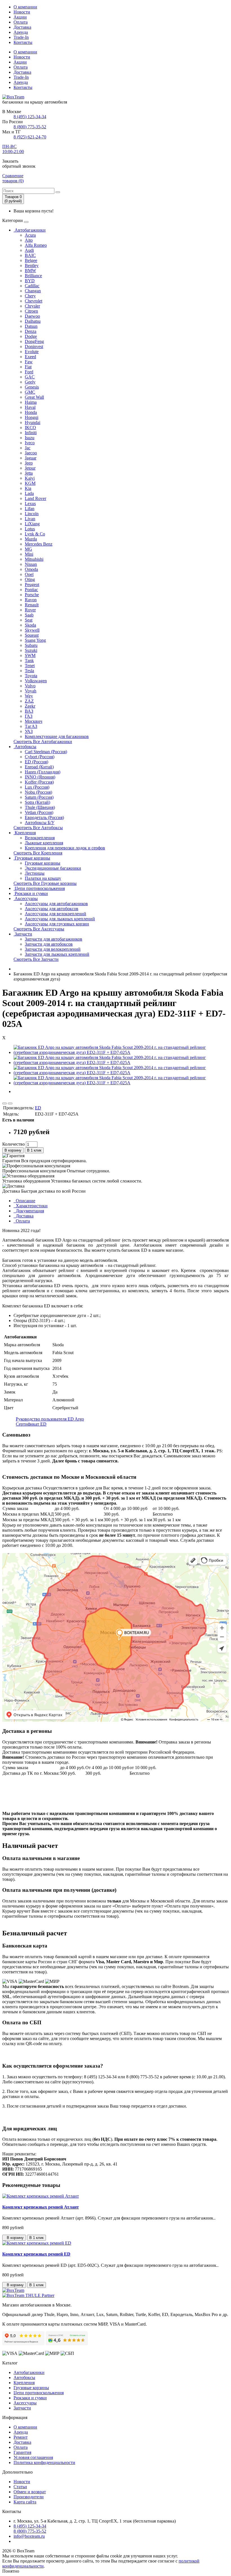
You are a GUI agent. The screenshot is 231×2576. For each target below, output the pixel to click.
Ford (29, 372)
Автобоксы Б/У (40, 823)
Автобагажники (30, 230)
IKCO (30, 428)
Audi (29, 250)
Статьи (20, 2487)
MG (28, 549)
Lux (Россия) (37, 787)
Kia (28, 488)
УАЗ (29, 731)
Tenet (30, 666)
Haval (30, 407)
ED (38, 1108)
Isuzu (30, 438)
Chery (30, 296)
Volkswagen (36, 681)
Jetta (29, 473)
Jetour (30, 468)
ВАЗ (29, 711)
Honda (31, 412)
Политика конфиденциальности (44, 2462)
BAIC (30, 255)
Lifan (30, 509)
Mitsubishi (34, 559)
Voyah (31, 691)
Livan (30, 519)
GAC (30, 377)
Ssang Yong (35, 640)
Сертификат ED (31, 1424)
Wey (29, 696)
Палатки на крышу (43, 878)
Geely (30, 382)
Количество (14, 1144)
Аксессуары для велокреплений (55, 914)
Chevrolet (34, 301)
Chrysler (32, 306)
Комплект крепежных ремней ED (36, 2254)
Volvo (30, 686)
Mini (29, 554)
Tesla (29, 671)
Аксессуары (26, 898)
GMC (30, 392)
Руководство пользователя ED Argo (50, 1419)
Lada (29, 493)
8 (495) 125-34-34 (30, 117)
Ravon (31, 600)
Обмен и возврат (30, 2492)
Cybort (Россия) (40, 757)
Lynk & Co (35, 534)
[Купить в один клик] (10, 1103)
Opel (29, 574)
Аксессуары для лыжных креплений (60, 919)
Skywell (32, 630)
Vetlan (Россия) (39, 812)
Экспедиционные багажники (53, 868)
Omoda (31, 569)
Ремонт (21, 2437)
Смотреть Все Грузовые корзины (45, 883)
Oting (30, 579)
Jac (28, 448)
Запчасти (23, 934)
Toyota (31, 676)
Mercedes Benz (39, 544)
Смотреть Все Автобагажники (43, 741)
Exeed (30, 357)
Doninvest (34, 346)
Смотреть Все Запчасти (36, 959)
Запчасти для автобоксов (49, 944)
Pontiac (31, 590)
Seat (29, 620)
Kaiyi (30, 478)
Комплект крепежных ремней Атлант (41, 2207)
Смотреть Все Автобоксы (38, 828)
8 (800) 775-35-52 (30, 127)
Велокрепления (40, 838)
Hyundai (33, 422)
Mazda (31, 539)
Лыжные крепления (44, 843)
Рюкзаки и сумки (31, 893)
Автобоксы (25, 747)
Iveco (30, 443)
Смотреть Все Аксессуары (39, 929)
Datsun (31, 326)
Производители (29, 2497)
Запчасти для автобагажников (54, 939)
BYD (30, 281)
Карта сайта (25, 2502)
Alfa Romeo (36, 245)
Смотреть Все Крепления (38, 853)
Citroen (31, 311)
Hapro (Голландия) (43, 772)
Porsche (32, 595)
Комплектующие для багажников (57, 736)
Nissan (31, 564)
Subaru (31, 645)
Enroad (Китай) (39, 767)
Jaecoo (31, 453)
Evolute (32, 352)
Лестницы (35, 873)
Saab (29, 615)
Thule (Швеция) (40, 807)
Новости (22, 12)
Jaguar (31, 458)
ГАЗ (29, 716)
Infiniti (31, 433)
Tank (29, 660)
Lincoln (32, 514)
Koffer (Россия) (39, 782)
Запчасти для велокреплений (53, 949)
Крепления (25, 833)
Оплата (21, 22)
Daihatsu (33, 321)
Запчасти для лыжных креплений (57, 954)
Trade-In (21, 37)
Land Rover (35, 498)
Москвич (34, 721)
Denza (31, 331)
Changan (33, 291)
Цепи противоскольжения (39, 888)
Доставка (22, 27)
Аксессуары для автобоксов (52, 909)
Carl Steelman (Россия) (46, 752)
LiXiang (32, 524)
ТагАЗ (31, 726)
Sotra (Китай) (37, 802)
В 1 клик (34, 1150)
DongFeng (34, 341)
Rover (30, 610)
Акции (20, 17)
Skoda (30, 625)
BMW (30, 271)
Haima (31, 402)
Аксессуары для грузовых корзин (57, 924)
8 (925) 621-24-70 (30, 137)
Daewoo (32, 316)
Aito (29, 240)
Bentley (32, 265)
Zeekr (30, 706)
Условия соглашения (33, 2457)
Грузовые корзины (32, 858)
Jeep (29, 463)
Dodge (31, 336)
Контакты (23, 42)
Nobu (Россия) (38, 792)
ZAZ (29, 701)
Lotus (30, 529)
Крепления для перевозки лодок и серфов (65, 848)
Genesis (32, 387)
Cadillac (32, 286)
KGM (30, 483)
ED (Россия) (36, 762)
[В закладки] (5, 1103)
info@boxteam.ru (29, 2536)
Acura (30, 235)
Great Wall (34, 397)
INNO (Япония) (40, 777)
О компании (25, 7)
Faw (29, 362)
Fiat (28, 367)
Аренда (21, 32)
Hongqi (32, 417)
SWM (30, 655)
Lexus (30, 503)
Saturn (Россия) (39, 797)
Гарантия (22, 2452)
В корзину (13, 1150)
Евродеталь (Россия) (44, 817)
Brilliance (33, 276)
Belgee (31, 260)
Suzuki (31, 650)
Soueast (32, 635)
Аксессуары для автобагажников (56, 904)
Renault (32, 605)
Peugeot (32, 584)
